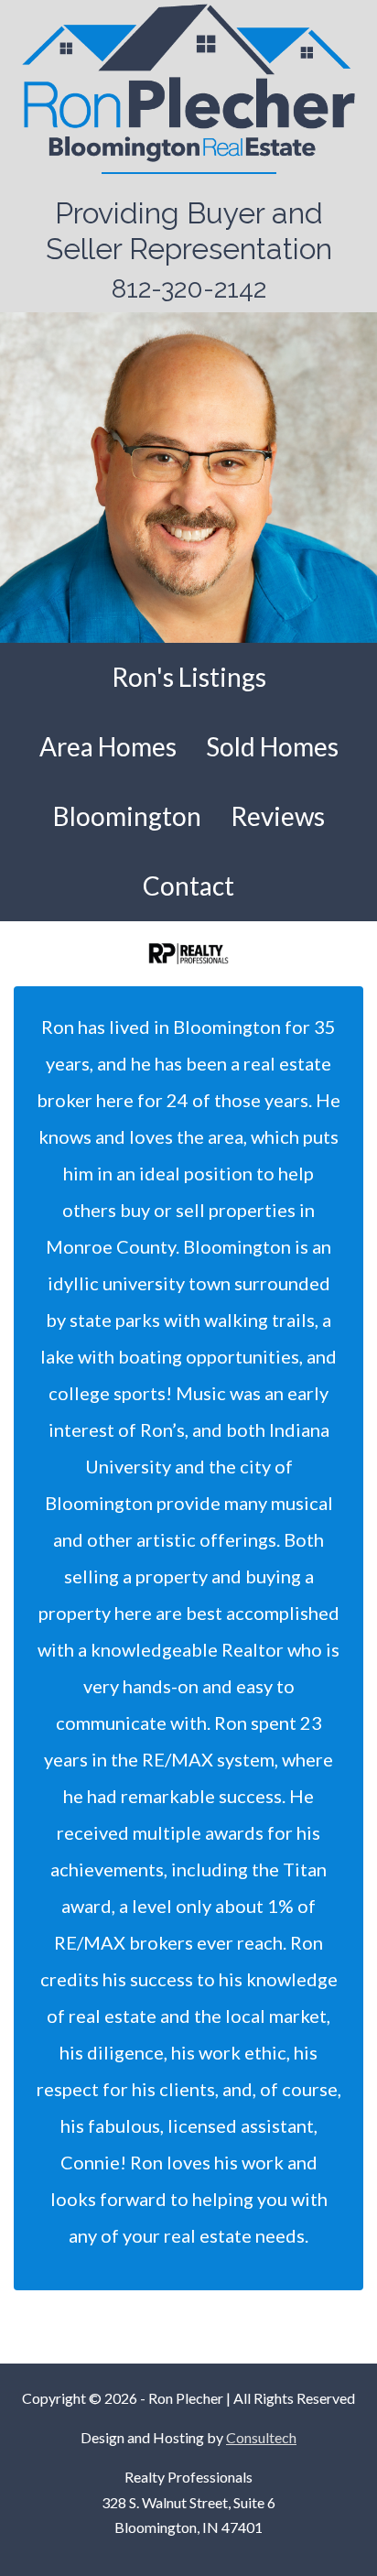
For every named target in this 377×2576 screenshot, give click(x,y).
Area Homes (108, 746)
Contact (188, 886)
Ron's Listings (189, 677)
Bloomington (127, 816)
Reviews (278, 816)
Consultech (261, 2437)
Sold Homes (272, 746)
